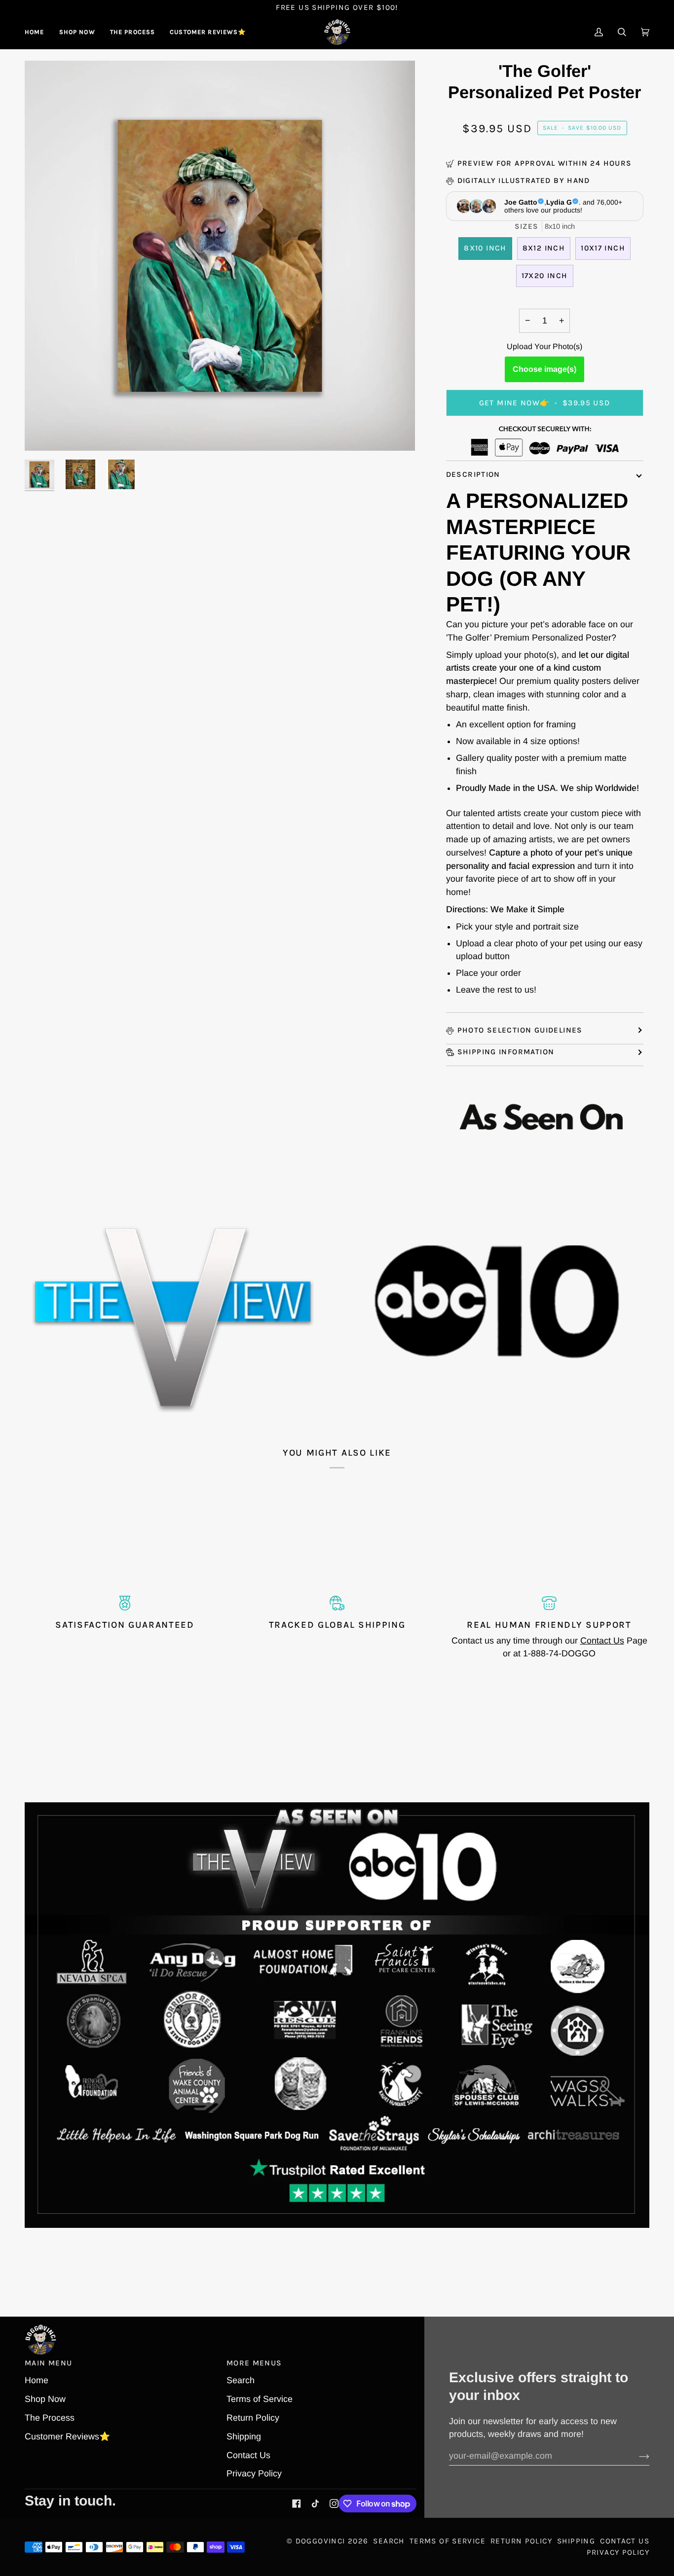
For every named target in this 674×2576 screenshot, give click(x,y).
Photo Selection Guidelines (520, 1030)
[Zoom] (43, 432)
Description (473, 474)
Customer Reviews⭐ (67, 2436)
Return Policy (253, 2418)
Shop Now (45, 2399)
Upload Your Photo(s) (544, 346)
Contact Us (602, 1641)
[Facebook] (297, 2504)
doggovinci (320, 2541)
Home (37, 2380)
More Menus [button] (254, 2363)
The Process (50, 2418)
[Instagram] (334, 2504)
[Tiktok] (315, 2504)
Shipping (244, 2436)
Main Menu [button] (48, 2363)
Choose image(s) (544, 369)
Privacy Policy (254, 2473)
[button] (77, 32)
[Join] (636, 2456)
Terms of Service (260, 2399)
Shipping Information (506, 1052)
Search (241, 2380)
